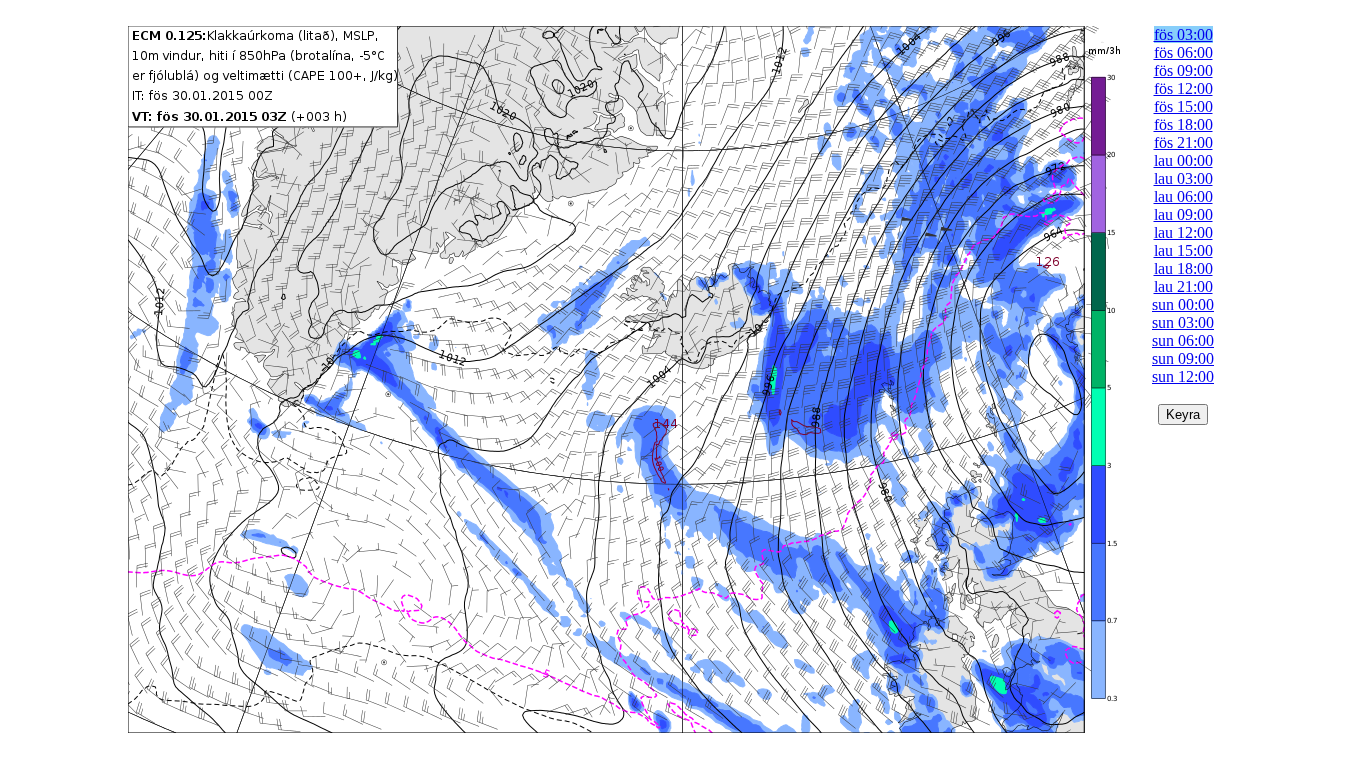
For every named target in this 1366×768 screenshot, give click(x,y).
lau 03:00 (1183, 178)
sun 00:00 (1183, 304)
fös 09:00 (1183, 70)
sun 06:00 (1183, 340)
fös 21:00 (1183, 142)
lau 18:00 (1183, 268)
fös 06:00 (1183, 52)
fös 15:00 (1183, 106)
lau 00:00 (1183, 160)
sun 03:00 (1183, 322)
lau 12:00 (1183, 232)
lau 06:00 (1183, 196)
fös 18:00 (1183, 124)
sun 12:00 (1183, 376)
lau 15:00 (1183, 250)
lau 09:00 (1183, 214)
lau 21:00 (1183, 286)
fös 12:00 (1183, 88)
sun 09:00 (1183, 358)
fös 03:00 (1183, 34)
